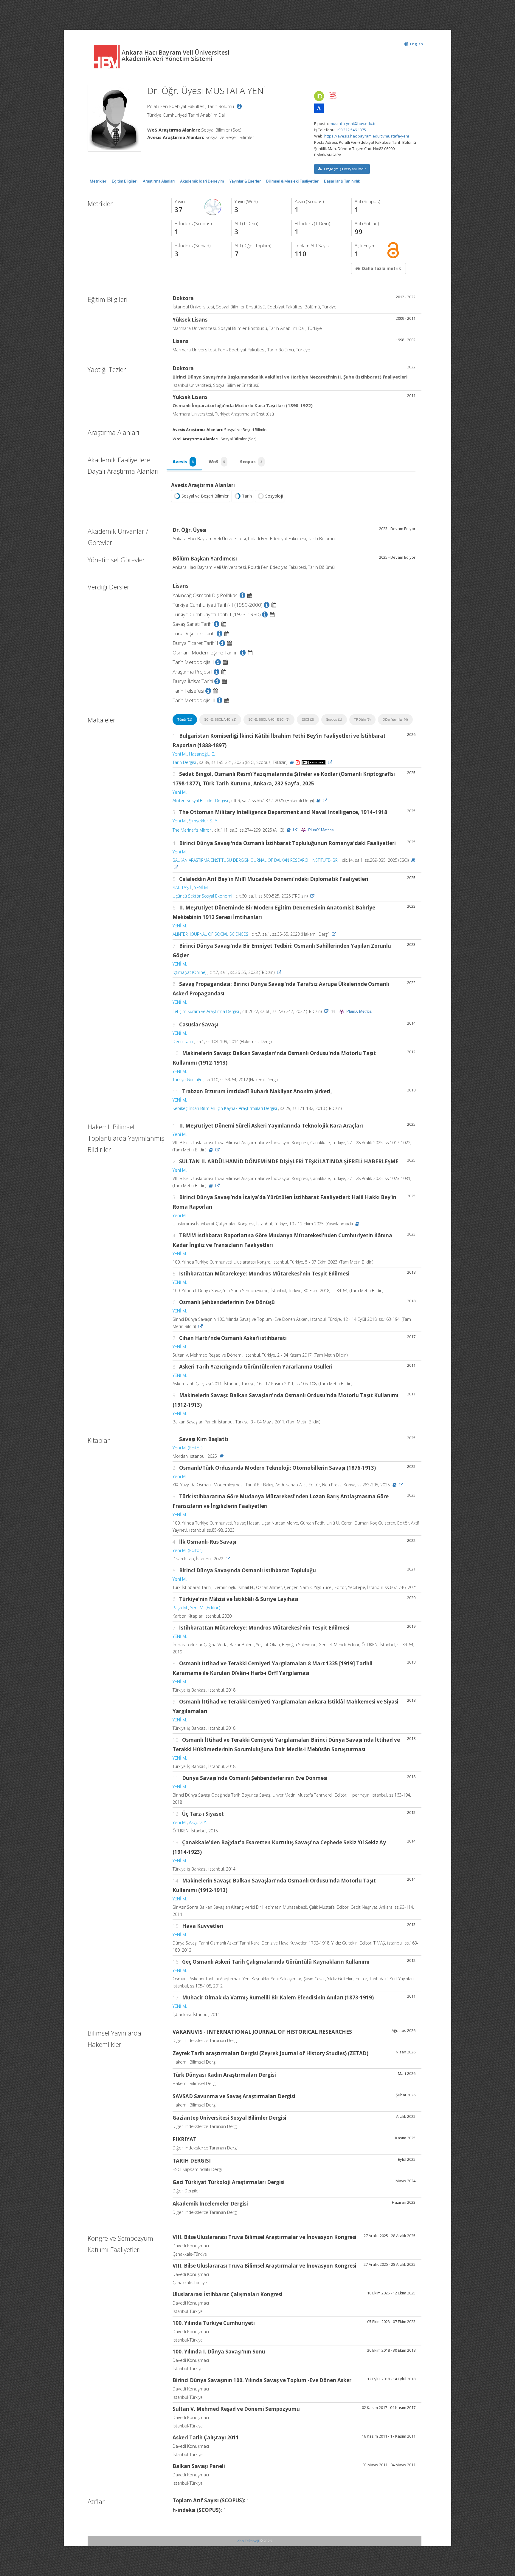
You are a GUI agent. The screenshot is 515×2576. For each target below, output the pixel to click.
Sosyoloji (274, 496)
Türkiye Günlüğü (187, 1080)
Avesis (183, 462)
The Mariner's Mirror (192, 830)
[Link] (330, 762)
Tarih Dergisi (184, 762)
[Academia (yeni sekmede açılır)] (319, 108)
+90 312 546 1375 (351, 130)
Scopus (251, 462)
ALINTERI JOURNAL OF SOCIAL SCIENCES (210, 934)
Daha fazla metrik (382, 268)
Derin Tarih (183, 1041)
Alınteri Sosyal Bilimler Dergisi (200, 800)
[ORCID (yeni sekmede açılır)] (319, 96)
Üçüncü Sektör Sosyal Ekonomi (202, 896)
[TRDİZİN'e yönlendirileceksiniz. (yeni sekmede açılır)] (334, 1011)
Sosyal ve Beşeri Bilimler (205, 496)
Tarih (247, 496)
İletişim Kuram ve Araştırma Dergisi (206, 1011)
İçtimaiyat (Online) (189, 972)
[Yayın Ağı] (213, 207)
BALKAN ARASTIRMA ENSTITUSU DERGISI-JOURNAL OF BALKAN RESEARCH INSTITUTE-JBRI (256, 860)
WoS (217, 462)
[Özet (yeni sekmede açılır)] (292, 762)
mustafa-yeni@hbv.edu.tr (353, 123)
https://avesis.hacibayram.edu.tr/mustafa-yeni (367, 136)
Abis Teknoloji (248, 2541)
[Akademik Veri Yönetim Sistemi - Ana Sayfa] (108, 56)
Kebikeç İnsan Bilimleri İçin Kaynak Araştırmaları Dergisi (225, 1108)
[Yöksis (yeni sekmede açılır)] (333, 95)
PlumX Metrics (321, 830)
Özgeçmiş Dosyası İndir (345, 169)
